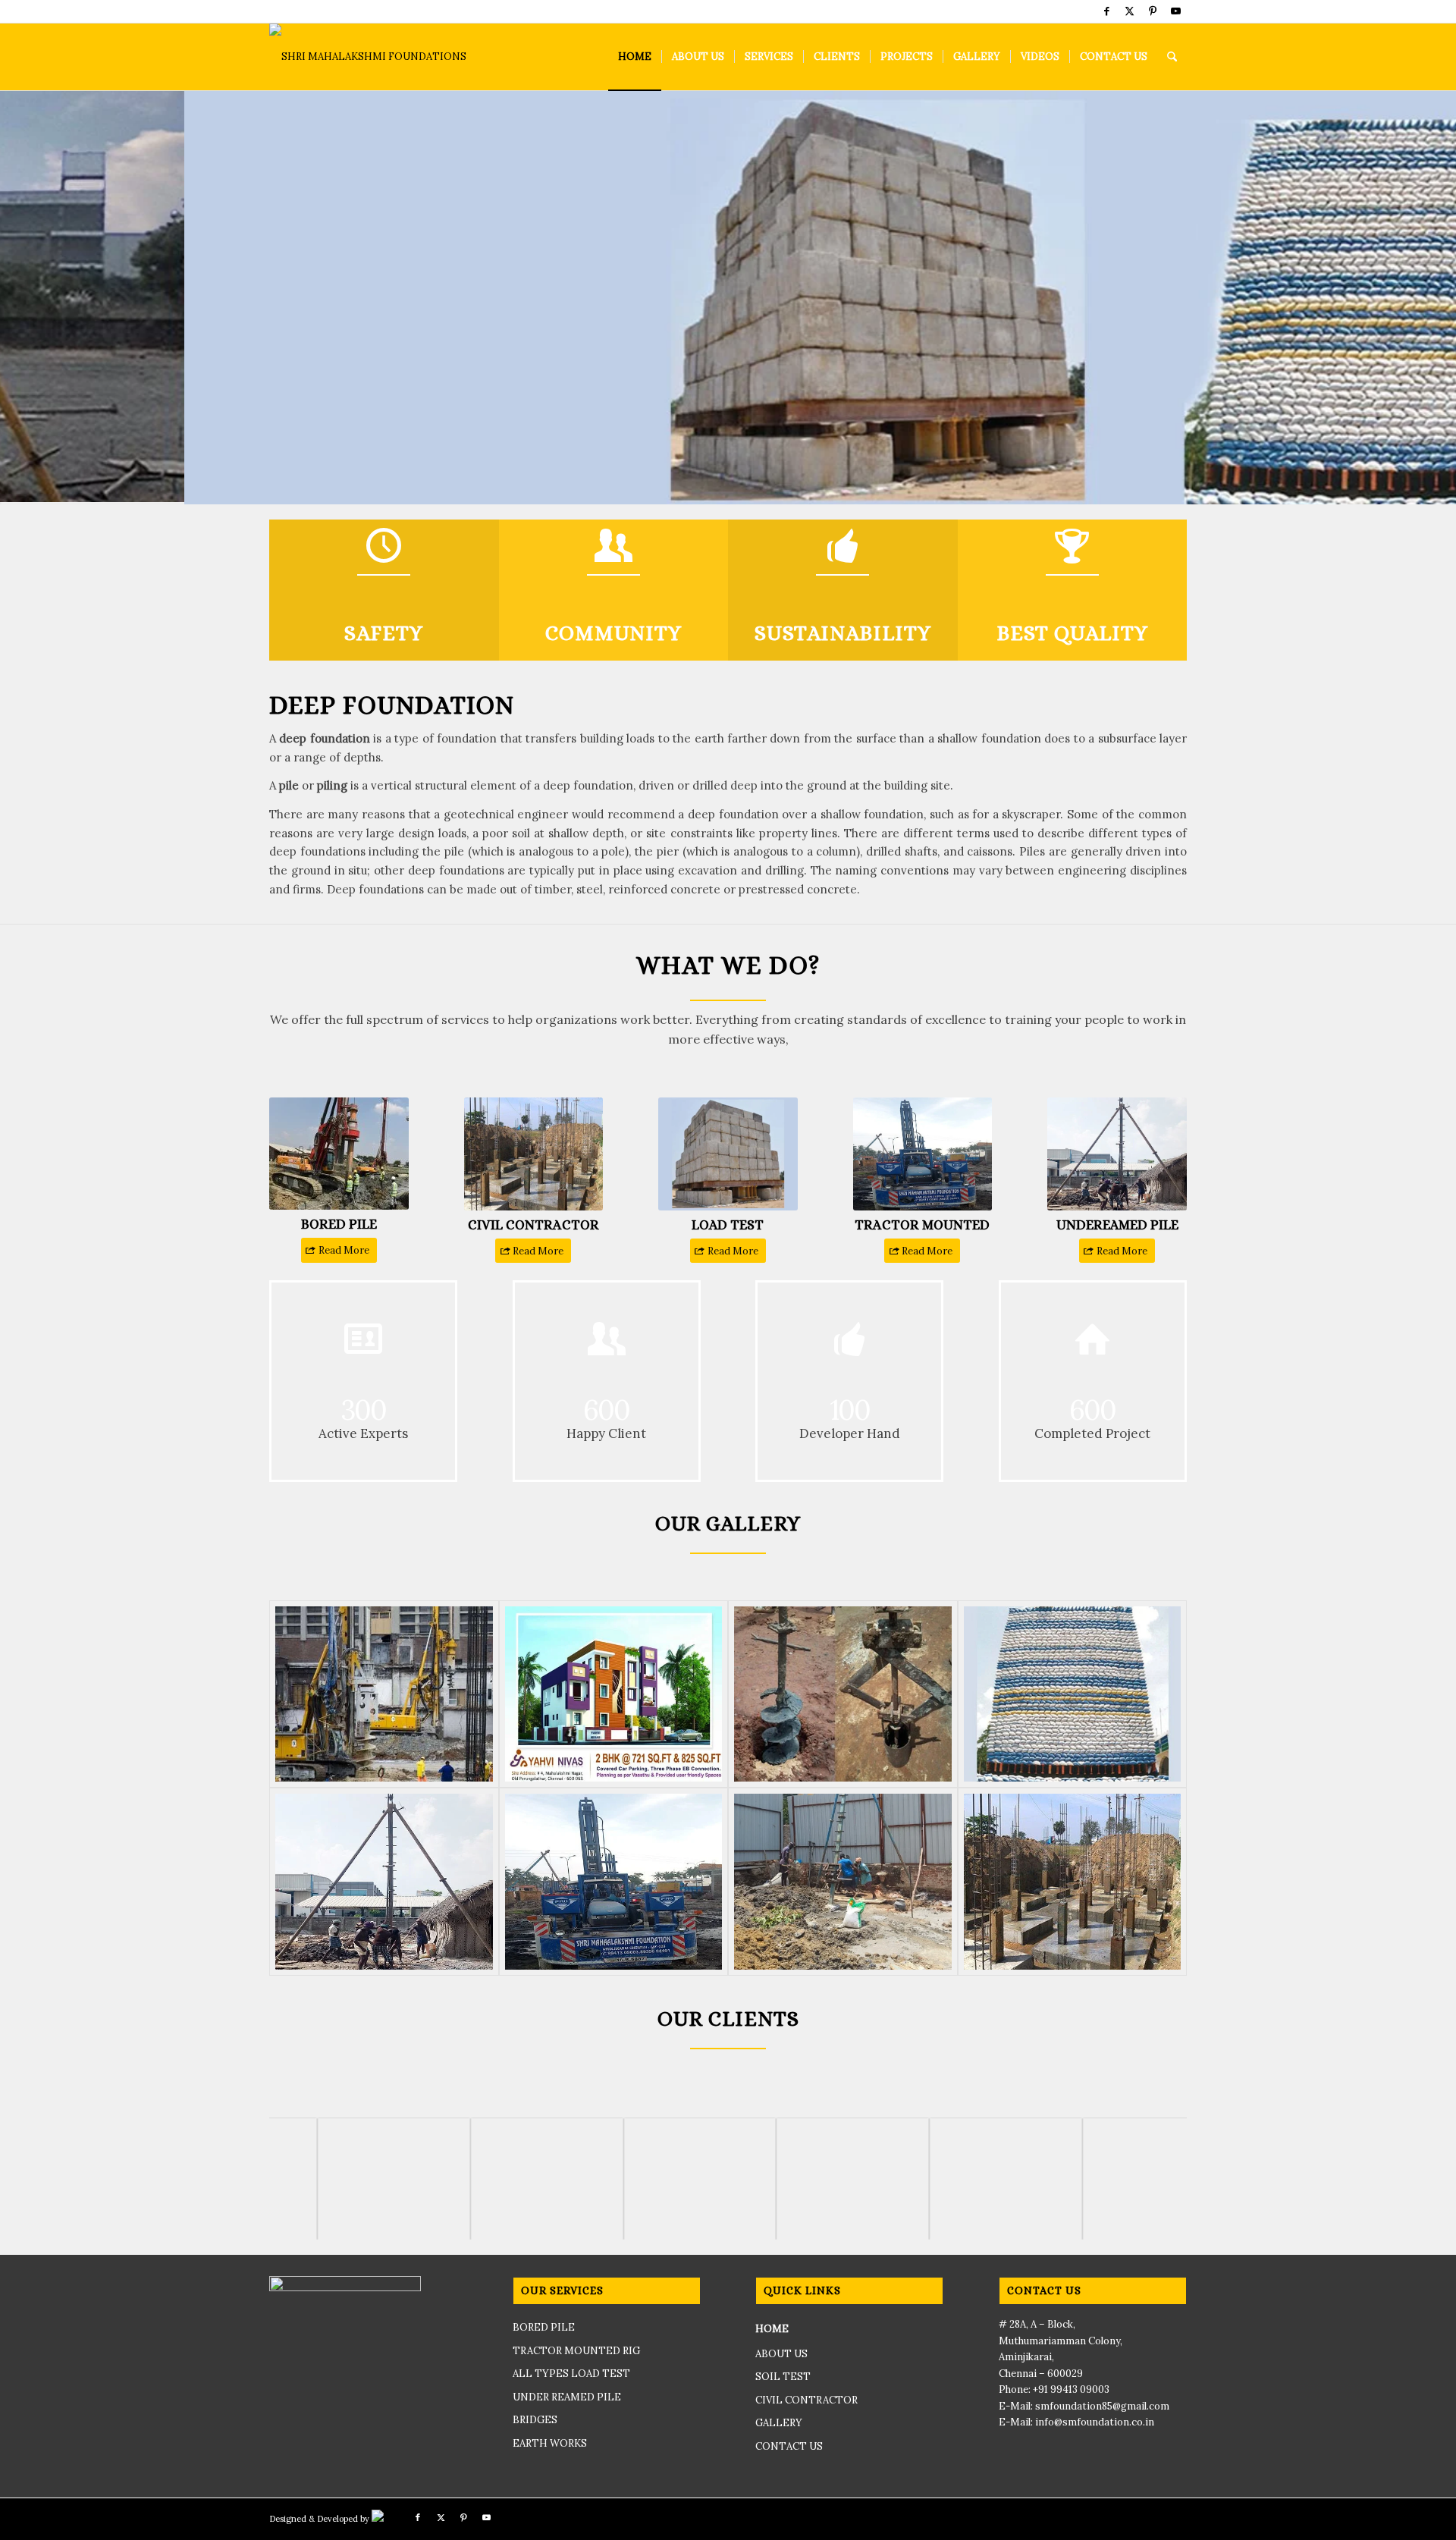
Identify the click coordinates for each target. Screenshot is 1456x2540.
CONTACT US (789, 2448)
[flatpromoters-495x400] (614, 1696)
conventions (915, 872)
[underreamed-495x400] (843, 1696)
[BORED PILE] (384, 1696)
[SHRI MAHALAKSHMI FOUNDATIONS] (368, 57)
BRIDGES (535, 2421)
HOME (772, 2330)
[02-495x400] (614, 1883)
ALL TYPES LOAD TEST (571, 2375)
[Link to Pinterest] (1152, 11)
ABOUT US (781, 2355)
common (1163, 816)
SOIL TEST (783, 2378)
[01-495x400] (384, 1883)
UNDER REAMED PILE (567, 2399)
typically (552, 872)
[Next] (1443, 298)
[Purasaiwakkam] (843, 1883)
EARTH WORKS (550, 2445)
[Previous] (13, 298)
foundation (603, 787)
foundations (333, 853)
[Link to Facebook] (1107, 11)
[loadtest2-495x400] (1073, 1696)
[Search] (1172, 57)
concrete (832, 891)
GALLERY (779, 2424)
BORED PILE (544, 2329)
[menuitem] (635, 57)
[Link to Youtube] (1175, 11)
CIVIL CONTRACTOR (806, 2402)
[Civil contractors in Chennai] (1073, 1883)
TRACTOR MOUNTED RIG (576, 2352)
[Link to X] (1130, 11)
